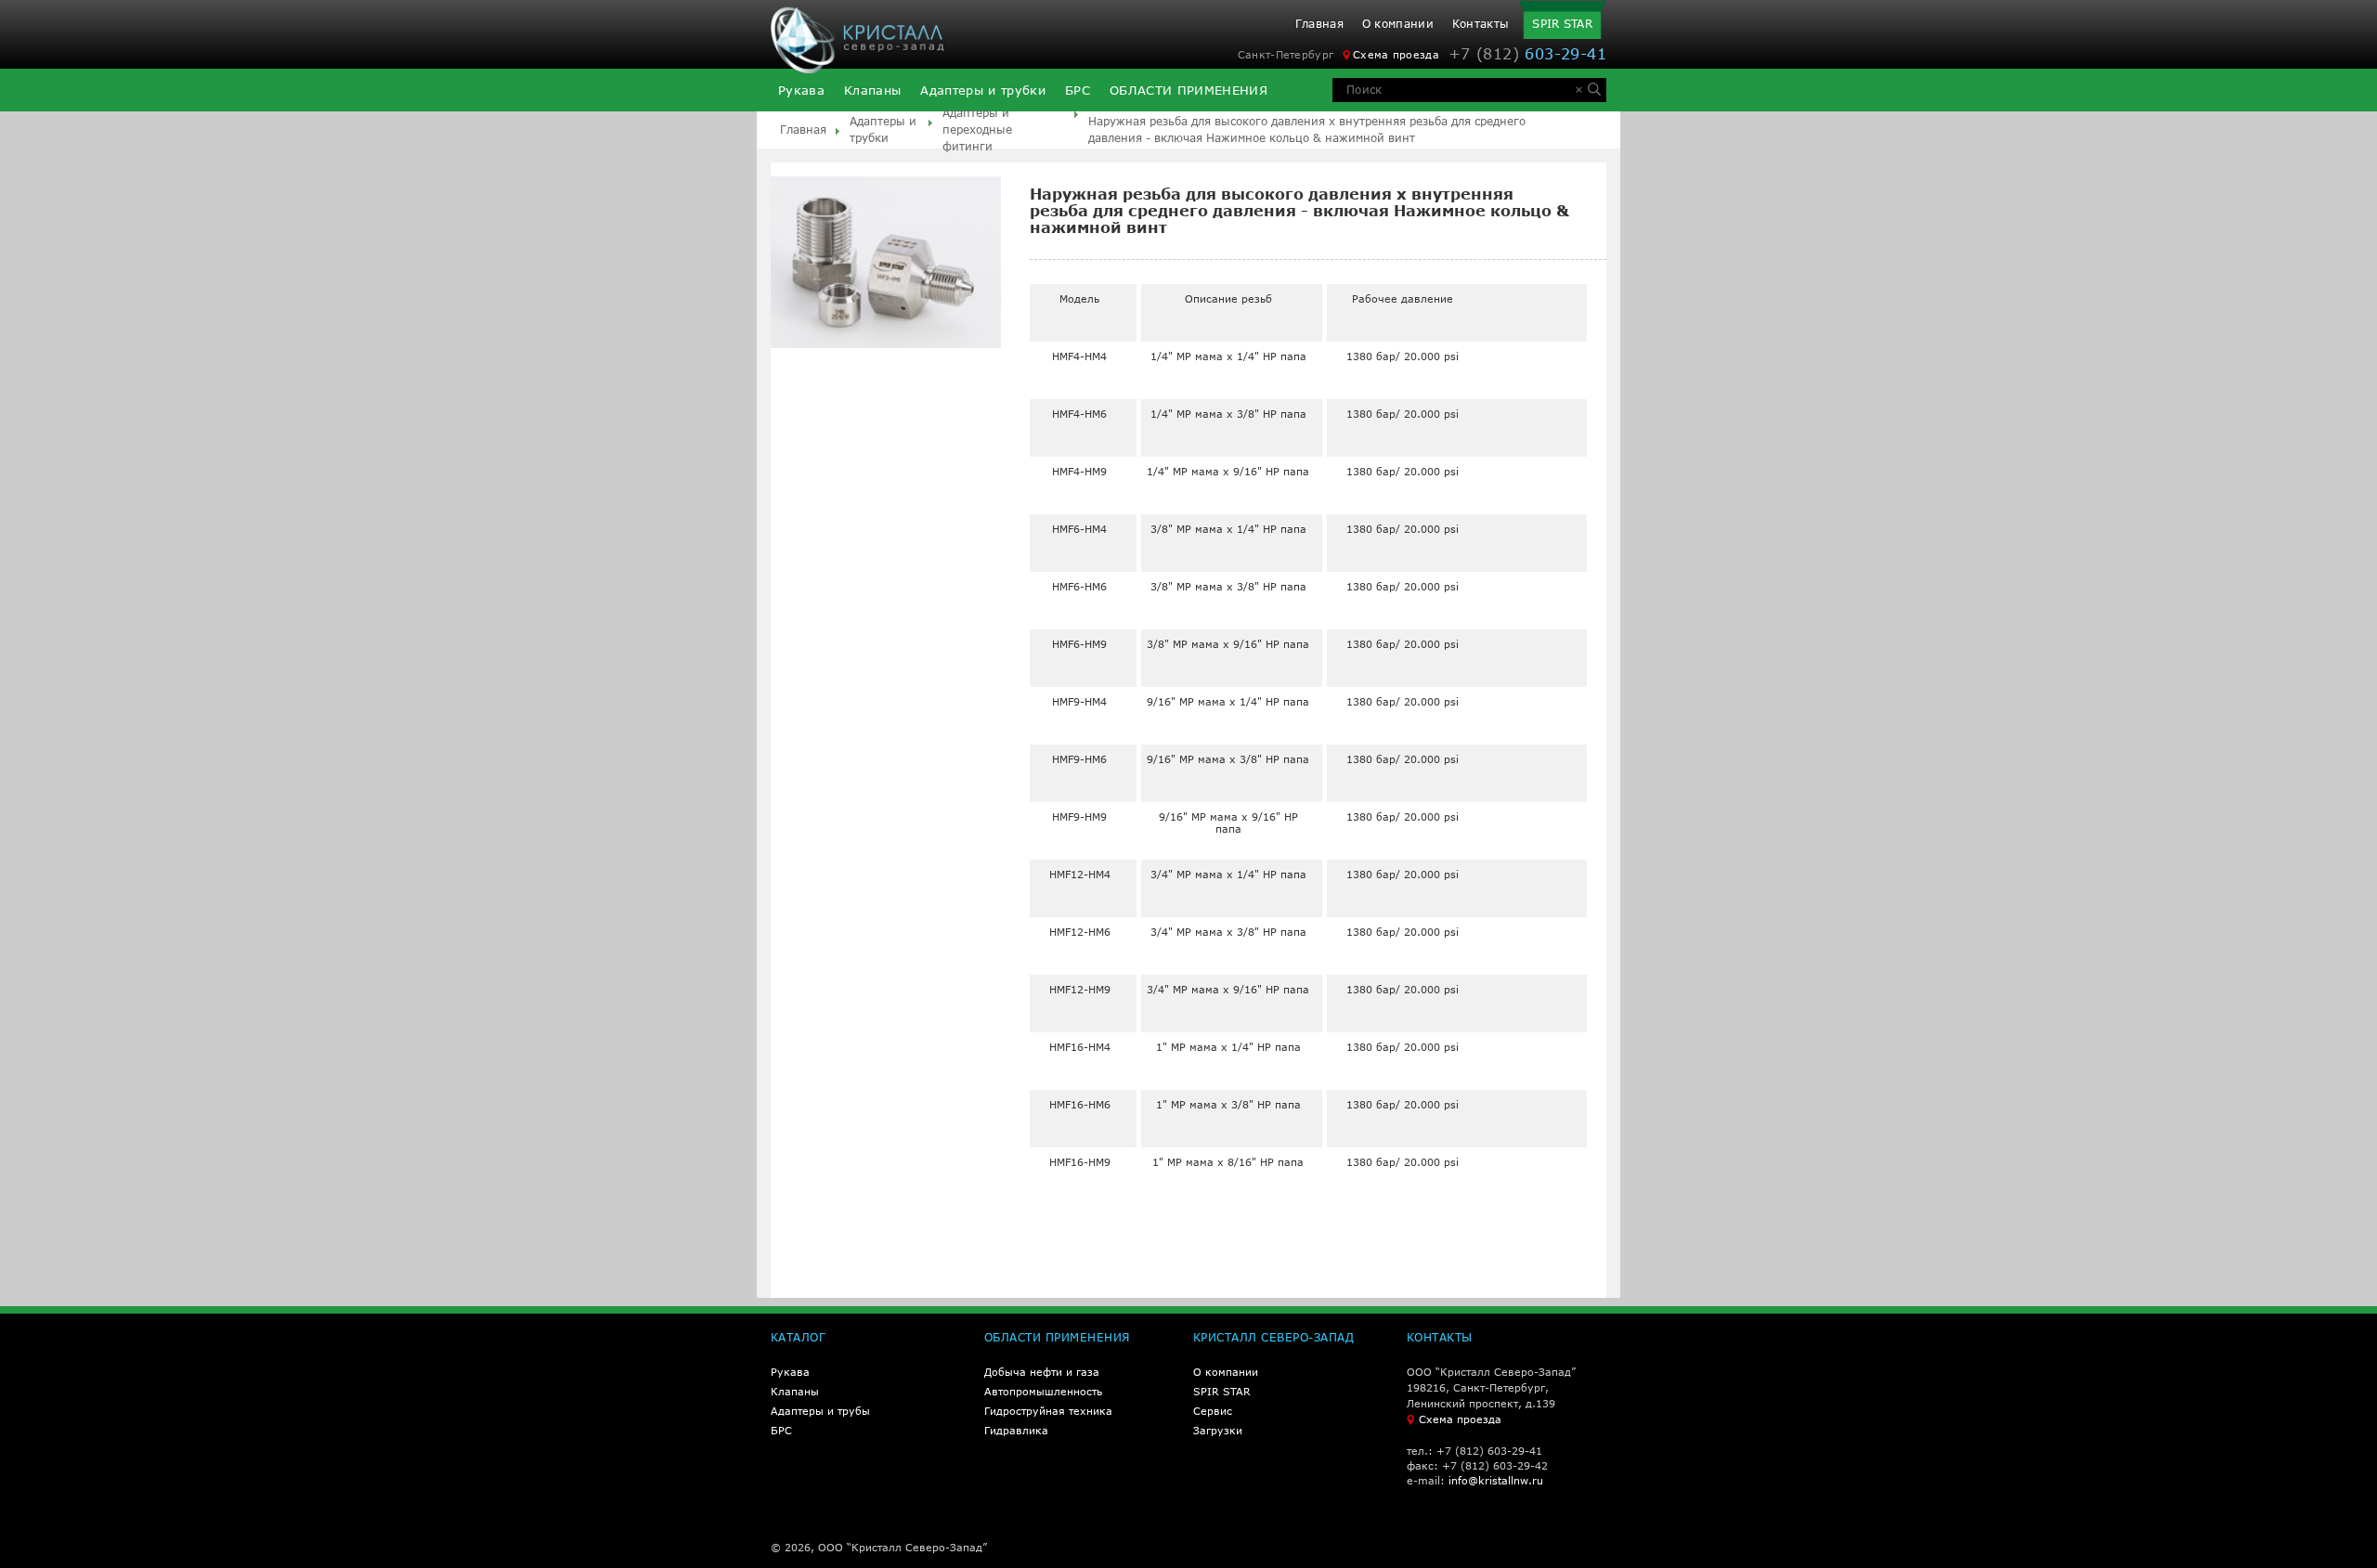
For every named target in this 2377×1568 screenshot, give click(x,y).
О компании (1398, 24)
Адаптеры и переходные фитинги (977, 130)
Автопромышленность (1043, 1391)
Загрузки (1218, 1430)
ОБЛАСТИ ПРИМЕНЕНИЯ (1188, 91)
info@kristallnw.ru (1496, 1480)
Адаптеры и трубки (983, 91)
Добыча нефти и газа (1042, 1372)
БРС (1078, 91)
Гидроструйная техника (1048, 1411)
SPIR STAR (1562, 24)
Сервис (1213, 1411)
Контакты (1481, 24)
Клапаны (872, 91)
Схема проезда (1396, 54)
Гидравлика (1016, 1430)
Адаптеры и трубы (820, 1411)
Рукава (801, 91)
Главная (1319, 24)
